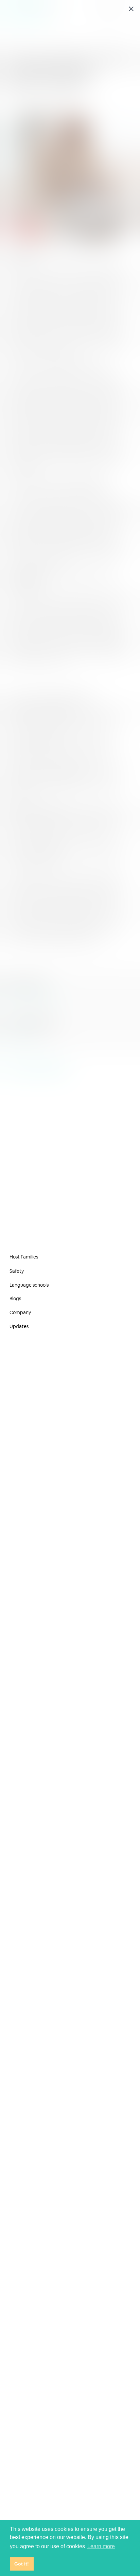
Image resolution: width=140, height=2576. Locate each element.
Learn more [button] (101, 2546)
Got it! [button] (22, 2564)
